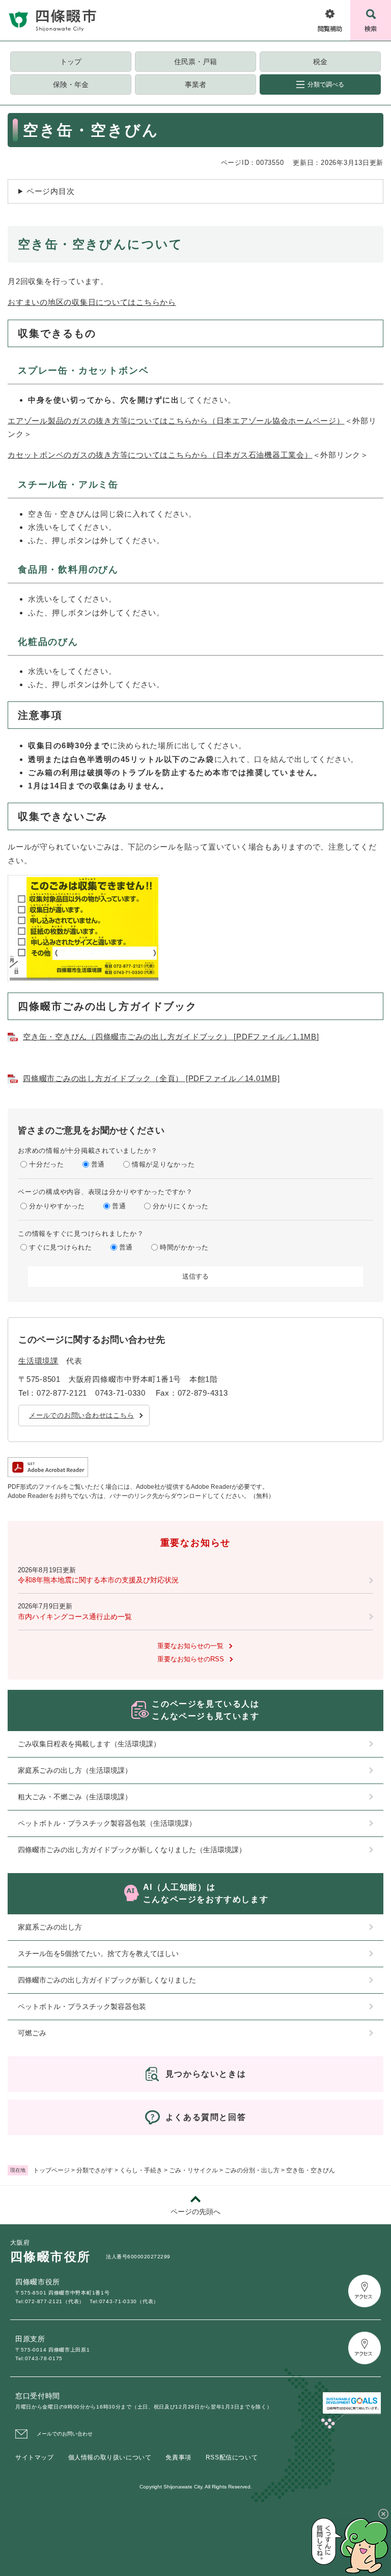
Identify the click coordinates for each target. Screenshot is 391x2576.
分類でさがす (95, 2170)
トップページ (51, 2170)
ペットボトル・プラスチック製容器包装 (82, 2006)
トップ (71, 62)
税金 (320, 62)
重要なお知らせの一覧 (190, 1646)
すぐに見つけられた (61, 1247)
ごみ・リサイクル (193, 2170)
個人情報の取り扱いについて (110, 2457)
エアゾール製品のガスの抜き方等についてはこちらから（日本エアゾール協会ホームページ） (176, 421)
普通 (98, 1164)
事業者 (195, 84)
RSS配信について (232, 2457)
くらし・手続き (141, 2170)
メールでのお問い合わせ (65, 2434)
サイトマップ (35, 2457)
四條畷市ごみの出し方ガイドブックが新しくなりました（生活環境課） (132, 1850)
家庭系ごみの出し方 (50, 1927)
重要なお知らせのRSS (191, 1659)
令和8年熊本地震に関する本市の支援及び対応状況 (98, 1580)
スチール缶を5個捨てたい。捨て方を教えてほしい (98, 1954)
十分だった (47, 1164)
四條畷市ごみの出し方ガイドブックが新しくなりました (107, 1980)
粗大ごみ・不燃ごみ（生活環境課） (75, 1797)
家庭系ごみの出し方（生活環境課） (75, 1770)
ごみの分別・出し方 (252, 2170)
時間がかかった (184, 1247)
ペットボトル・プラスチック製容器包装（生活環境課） (107, 1823)
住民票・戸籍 (195, 62)
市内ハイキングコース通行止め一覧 (75, 1617)
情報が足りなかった (163, 1164)
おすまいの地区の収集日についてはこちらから (92, 302)
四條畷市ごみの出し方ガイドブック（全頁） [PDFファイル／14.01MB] (151, 1078)
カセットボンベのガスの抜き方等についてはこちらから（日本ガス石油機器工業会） (160, 455)
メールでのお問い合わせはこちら (81, 1415)
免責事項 (178, 2457)
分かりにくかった (181, 1206)
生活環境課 (38, 1361)
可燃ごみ (32, 2033)
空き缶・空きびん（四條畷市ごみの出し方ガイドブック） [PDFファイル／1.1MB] (171, 1037)
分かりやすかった (57, 1206)
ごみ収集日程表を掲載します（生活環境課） (89, 1744)
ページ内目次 (51, 191)
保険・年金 (71, 84)
